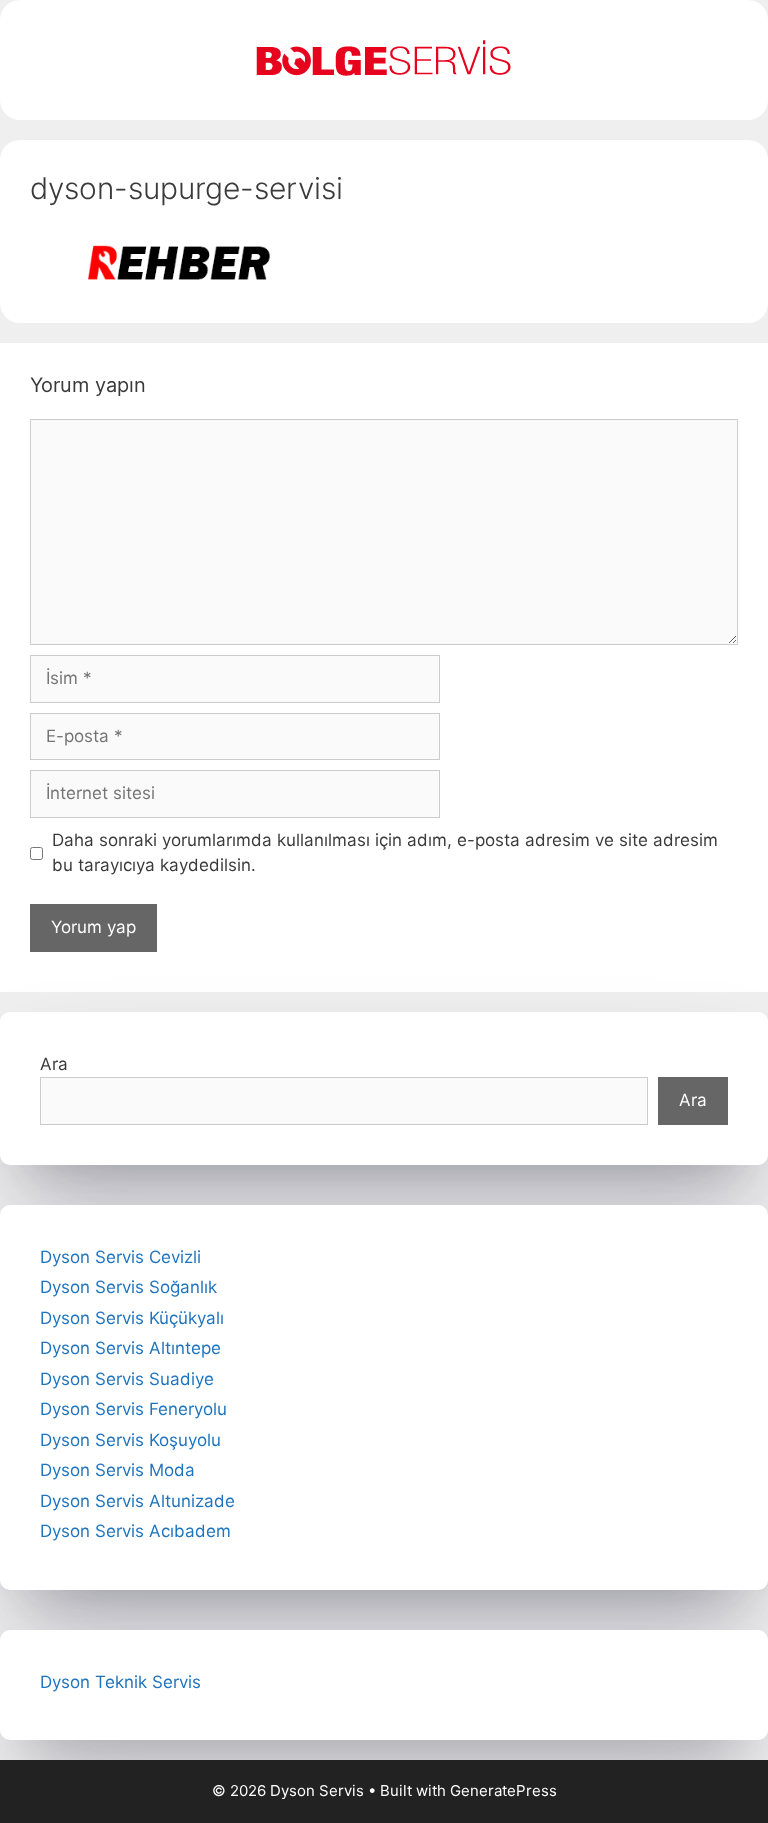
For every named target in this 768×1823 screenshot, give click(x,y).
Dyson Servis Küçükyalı (132, 1318)
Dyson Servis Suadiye (127, 1379)
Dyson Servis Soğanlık (128, 1287)
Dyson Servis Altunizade (137, 1501)
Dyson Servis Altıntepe (130, 1348)
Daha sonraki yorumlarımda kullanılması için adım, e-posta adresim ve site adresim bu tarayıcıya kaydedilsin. (385, 853)
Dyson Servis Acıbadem (135, 1531)
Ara (54, 1064)
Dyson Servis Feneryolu (133, 1409)
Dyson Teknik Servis (120, 1682)
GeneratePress (503, 1790)
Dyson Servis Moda (117, 1470)
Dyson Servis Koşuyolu (130, 1440)
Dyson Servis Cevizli (120, 1257)
